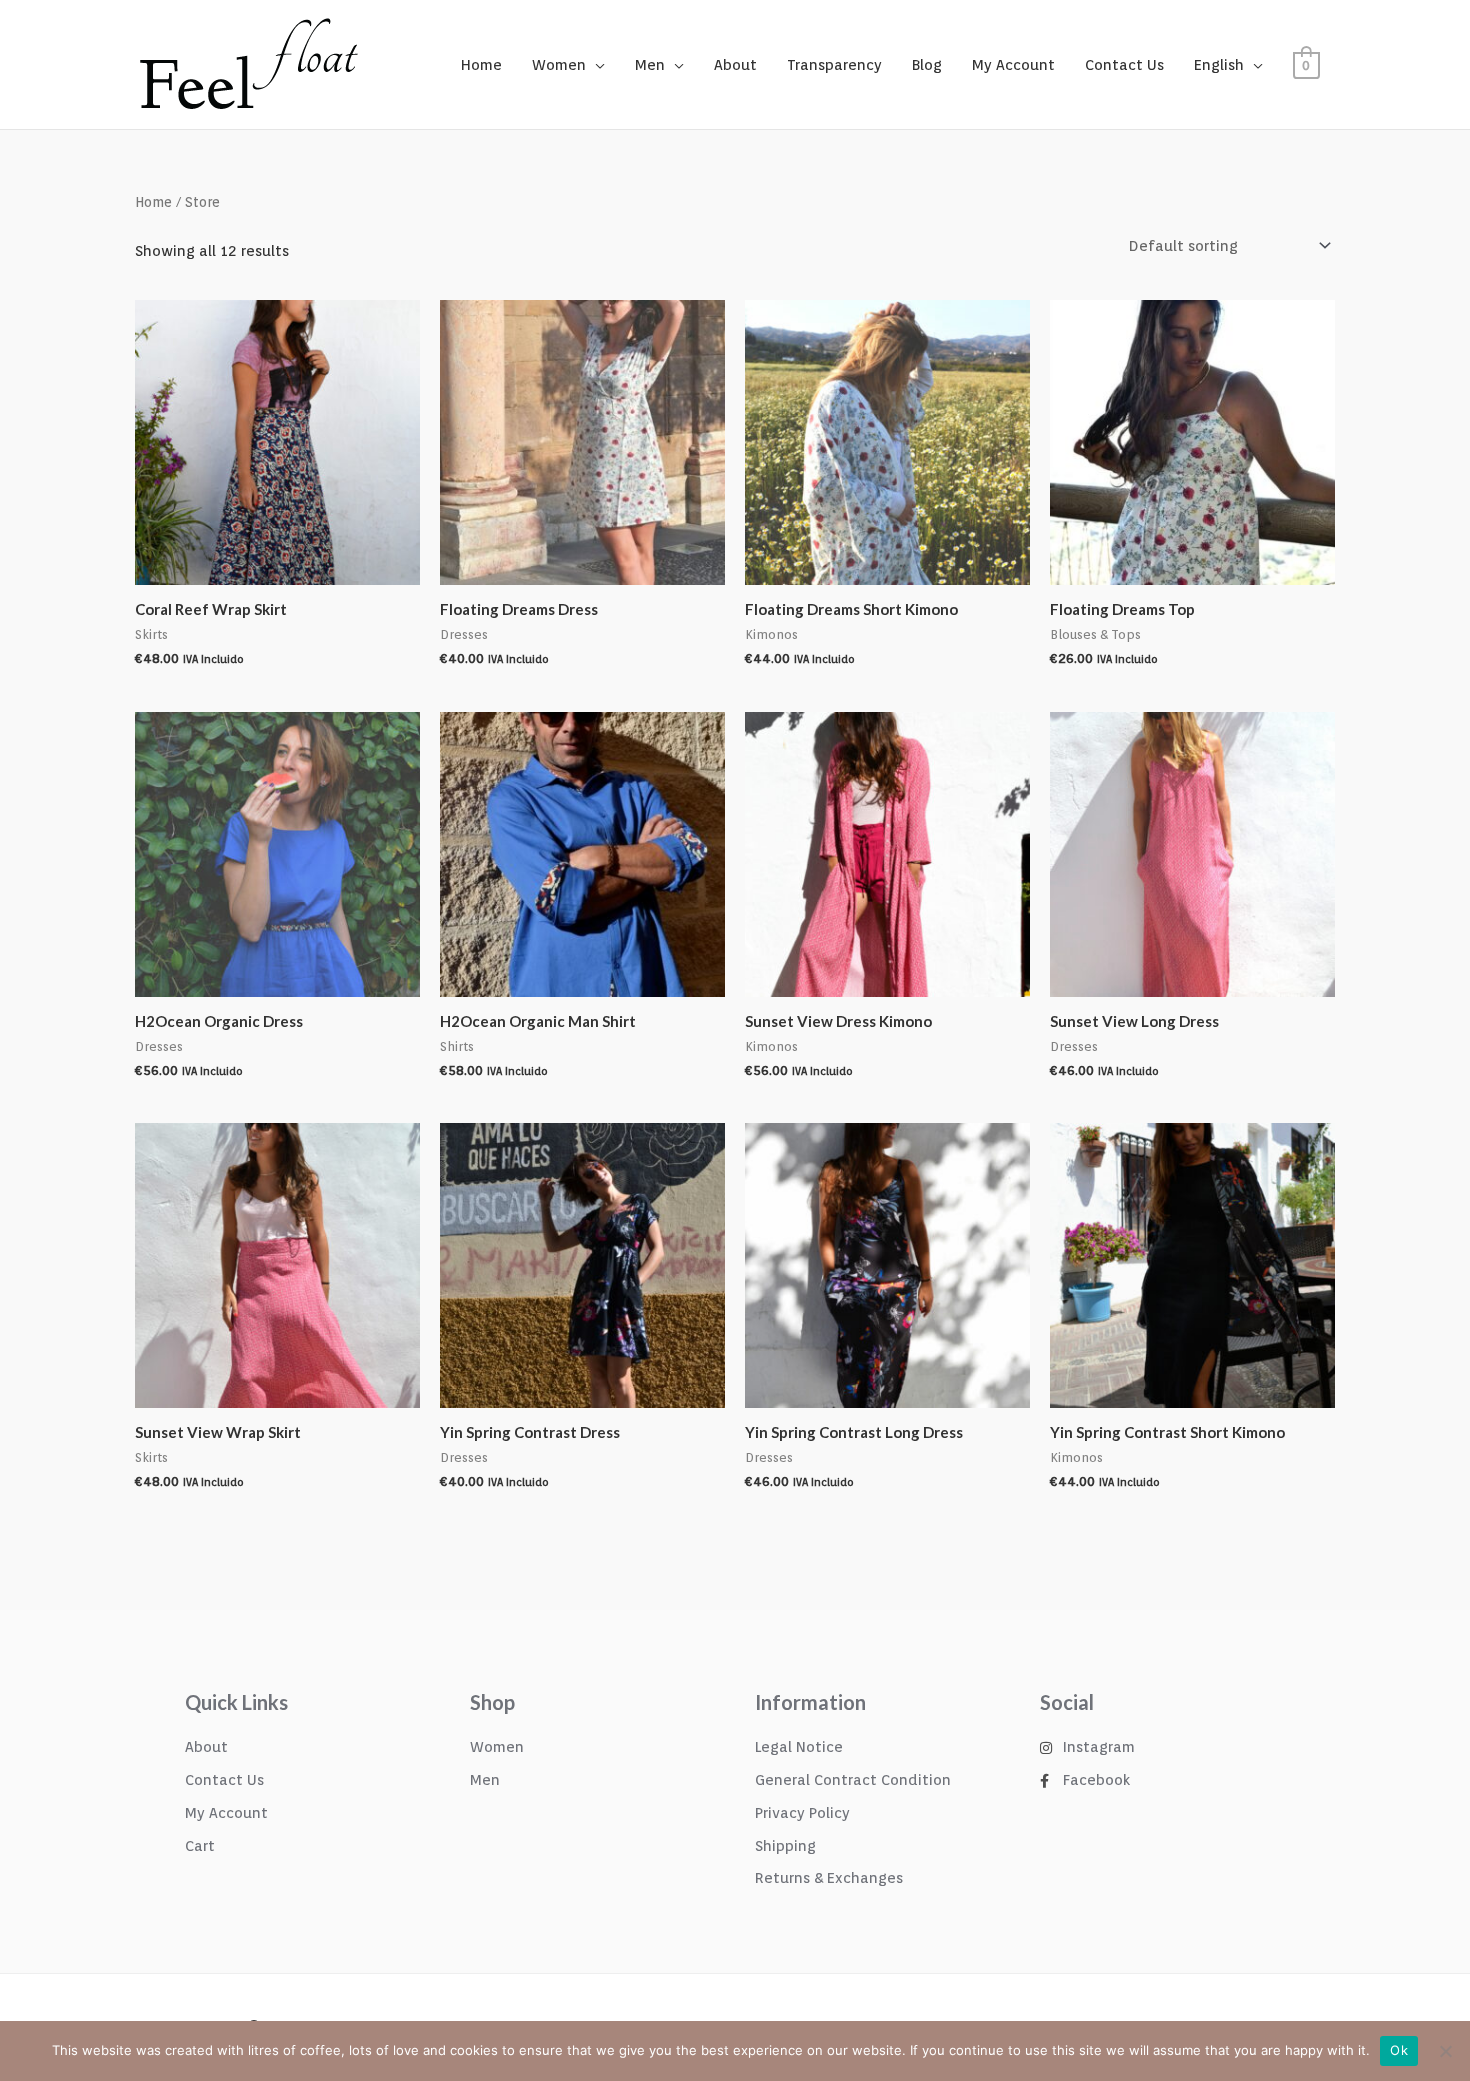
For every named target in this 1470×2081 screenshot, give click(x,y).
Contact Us (1124, 65)
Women (559, 65)
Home (481, 65)
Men (650, 65)
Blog (927, 65)
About (735, 65)
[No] (1445, 2051)
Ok (1399, 2050)
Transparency (834, 65)
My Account (1013, 65)
